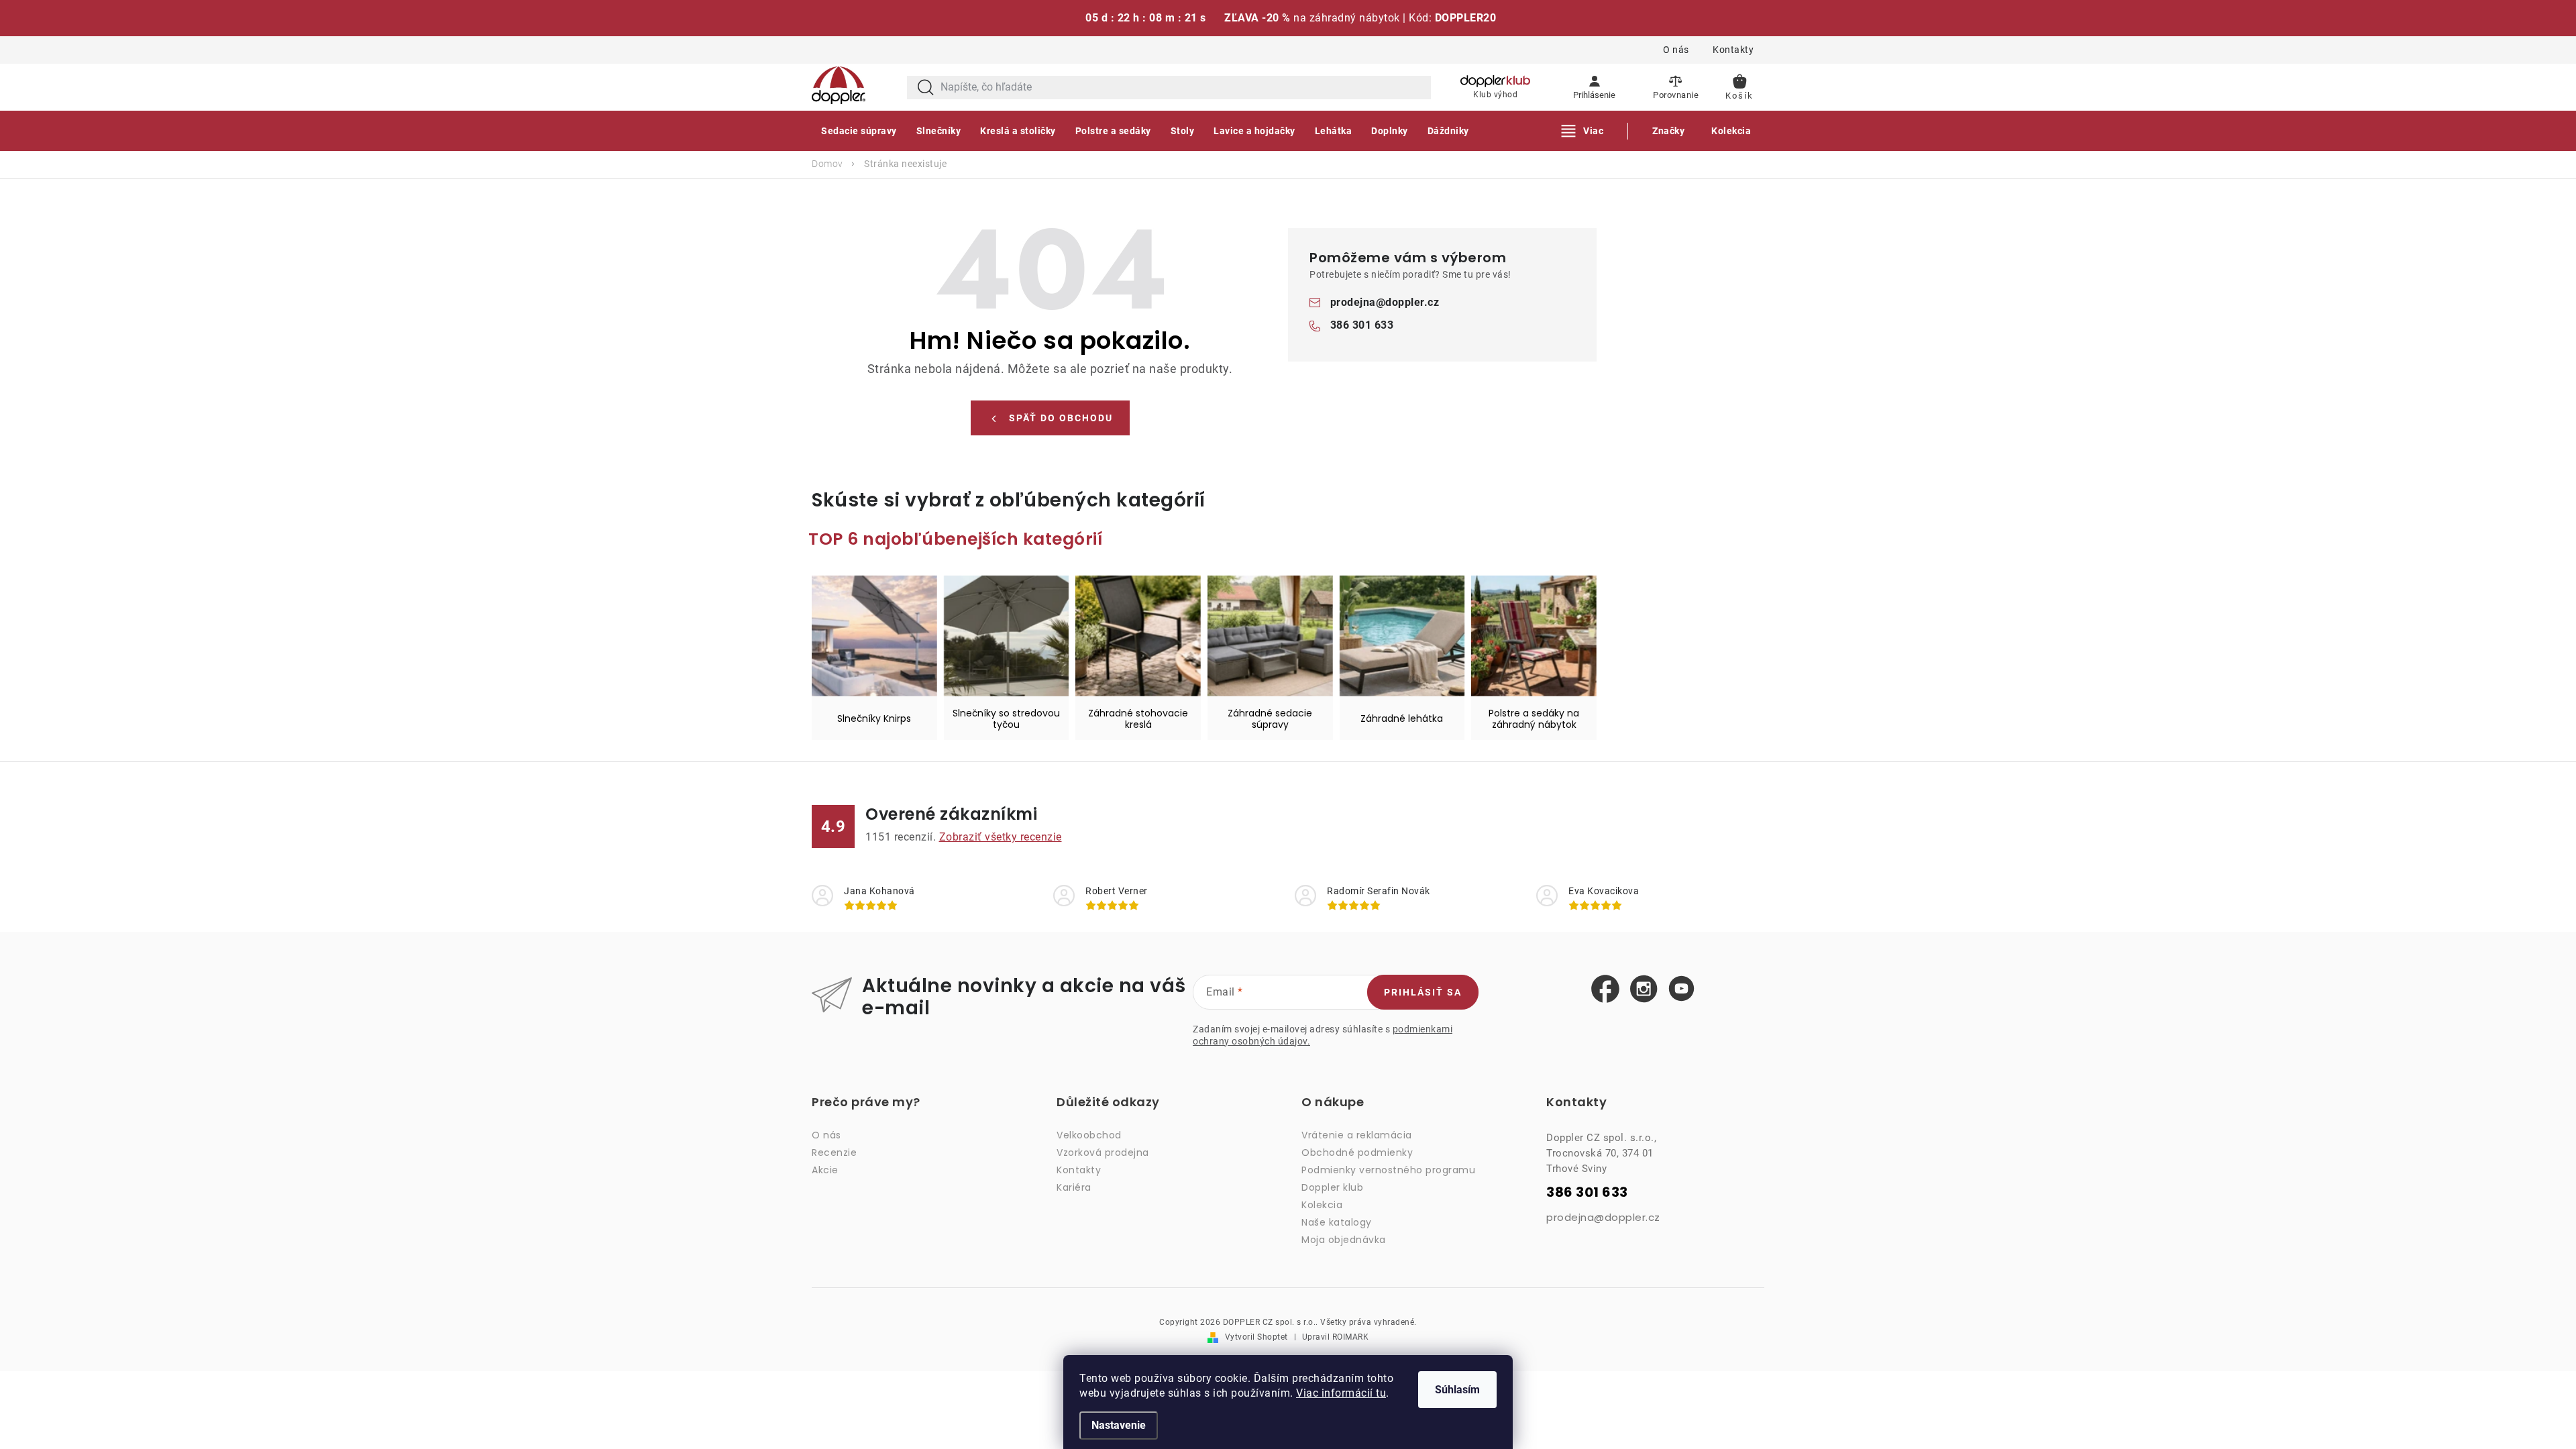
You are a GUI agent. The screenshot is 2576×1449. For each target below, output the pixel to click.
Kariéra (1074, 1187)
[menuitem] (859, 131)
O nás (1676, 50)
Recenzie (834, 1152)
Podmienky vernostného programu (1388, 1170)
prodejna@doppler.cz (1385, 302)
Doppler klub (1332, 1187)
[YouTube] (1681, 989)
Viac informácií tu (1341, 1393)
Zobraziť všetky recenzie (1001, 837)
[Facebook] (1605, 989)
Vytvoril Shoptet (1256, 1337)
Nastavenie (1119, 1425)
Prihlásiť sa (1423, 992)
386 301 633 (1362, 325)
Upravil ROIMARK (1336, 1337)
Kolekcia (1322, 1205)
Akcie (825, 1170)
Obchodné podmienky (1357, 1152)
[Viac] (1583, 131)
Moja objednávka (1344, 1240)
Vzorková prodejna (1103, 1152)
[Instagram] (1644, 989)
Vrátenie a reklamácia (1357, 1135)
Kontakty (1733, 50)
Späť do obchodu (1061, 418)
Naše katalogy (1337, 1222)
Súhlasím (1457, 1390)
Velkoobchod (1089, 1135)
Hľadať (926, 88)
